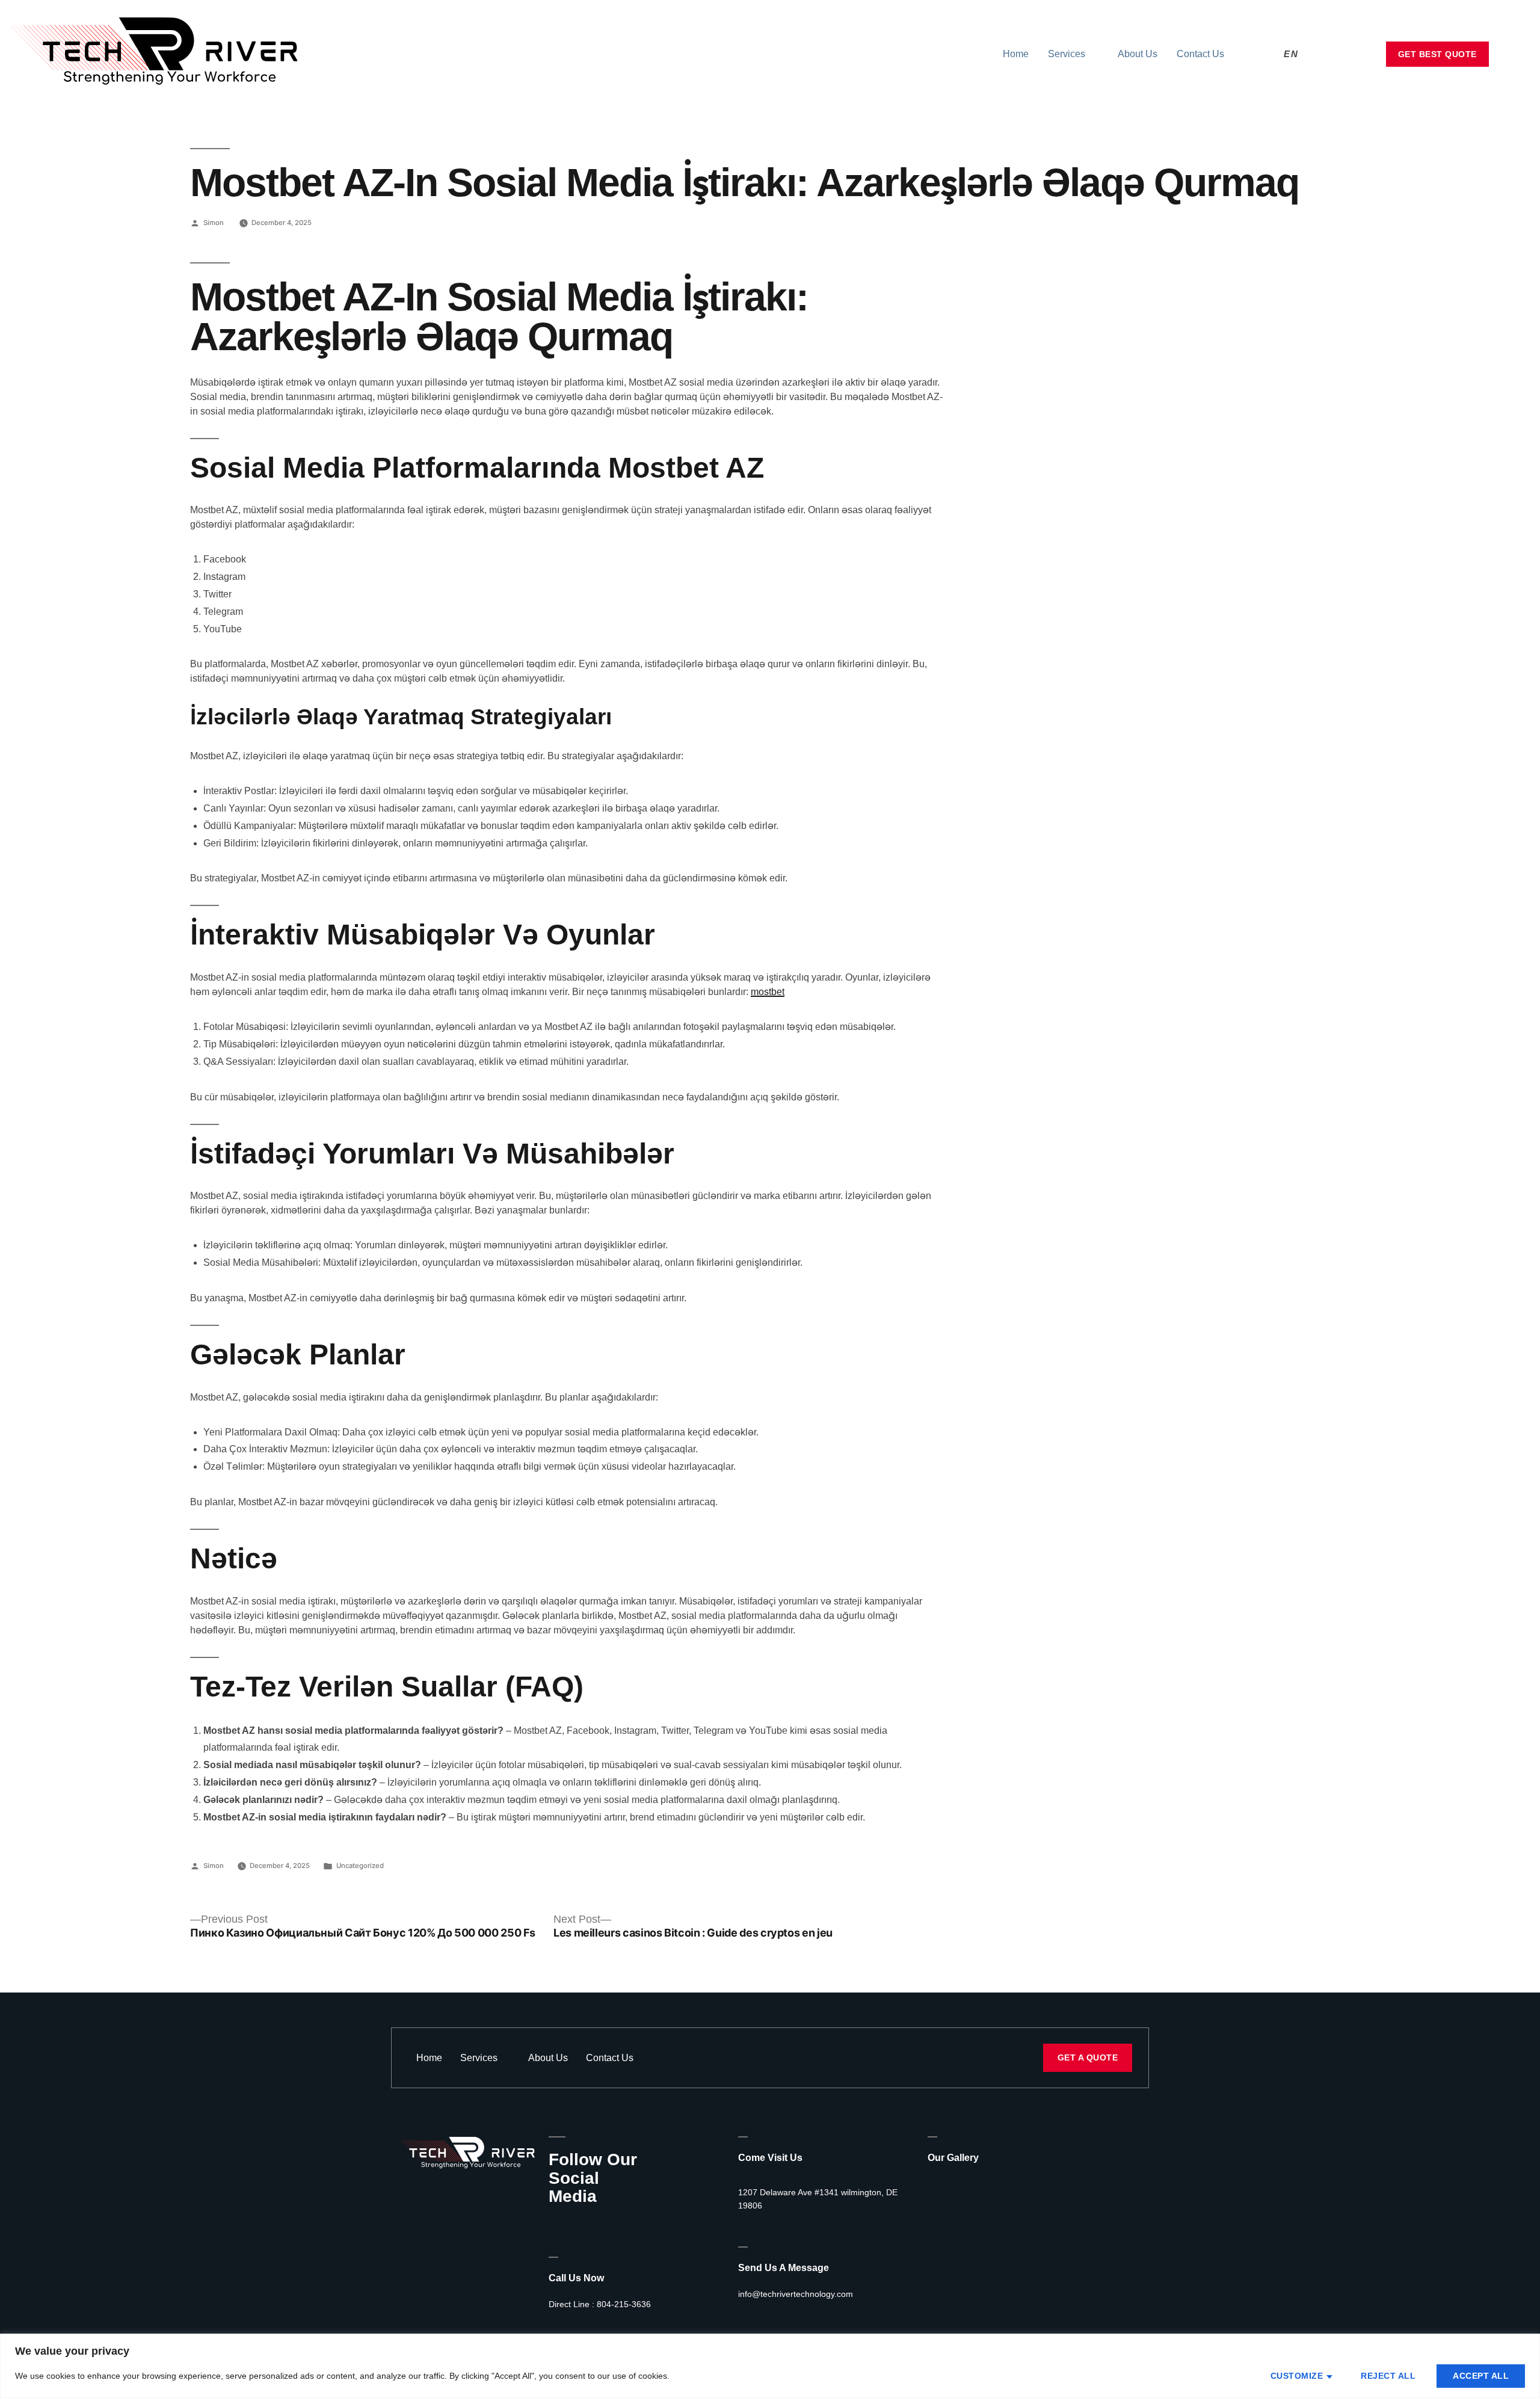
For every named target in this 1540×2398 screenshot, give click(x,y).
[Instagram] (597, 2223)
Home (1016, 54)
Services (1067, 54)
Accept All (1481, 2376)
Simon (214, 223)
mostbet (768, 992)
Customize (1297, 2376)
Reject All (1388, 2376)
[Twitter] (575, 2223)
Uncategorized (360, 1866)
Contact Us (1200, 54)
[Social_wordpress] (618, 2223)
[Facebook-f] (553, 2223)
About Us (1138, 54)
